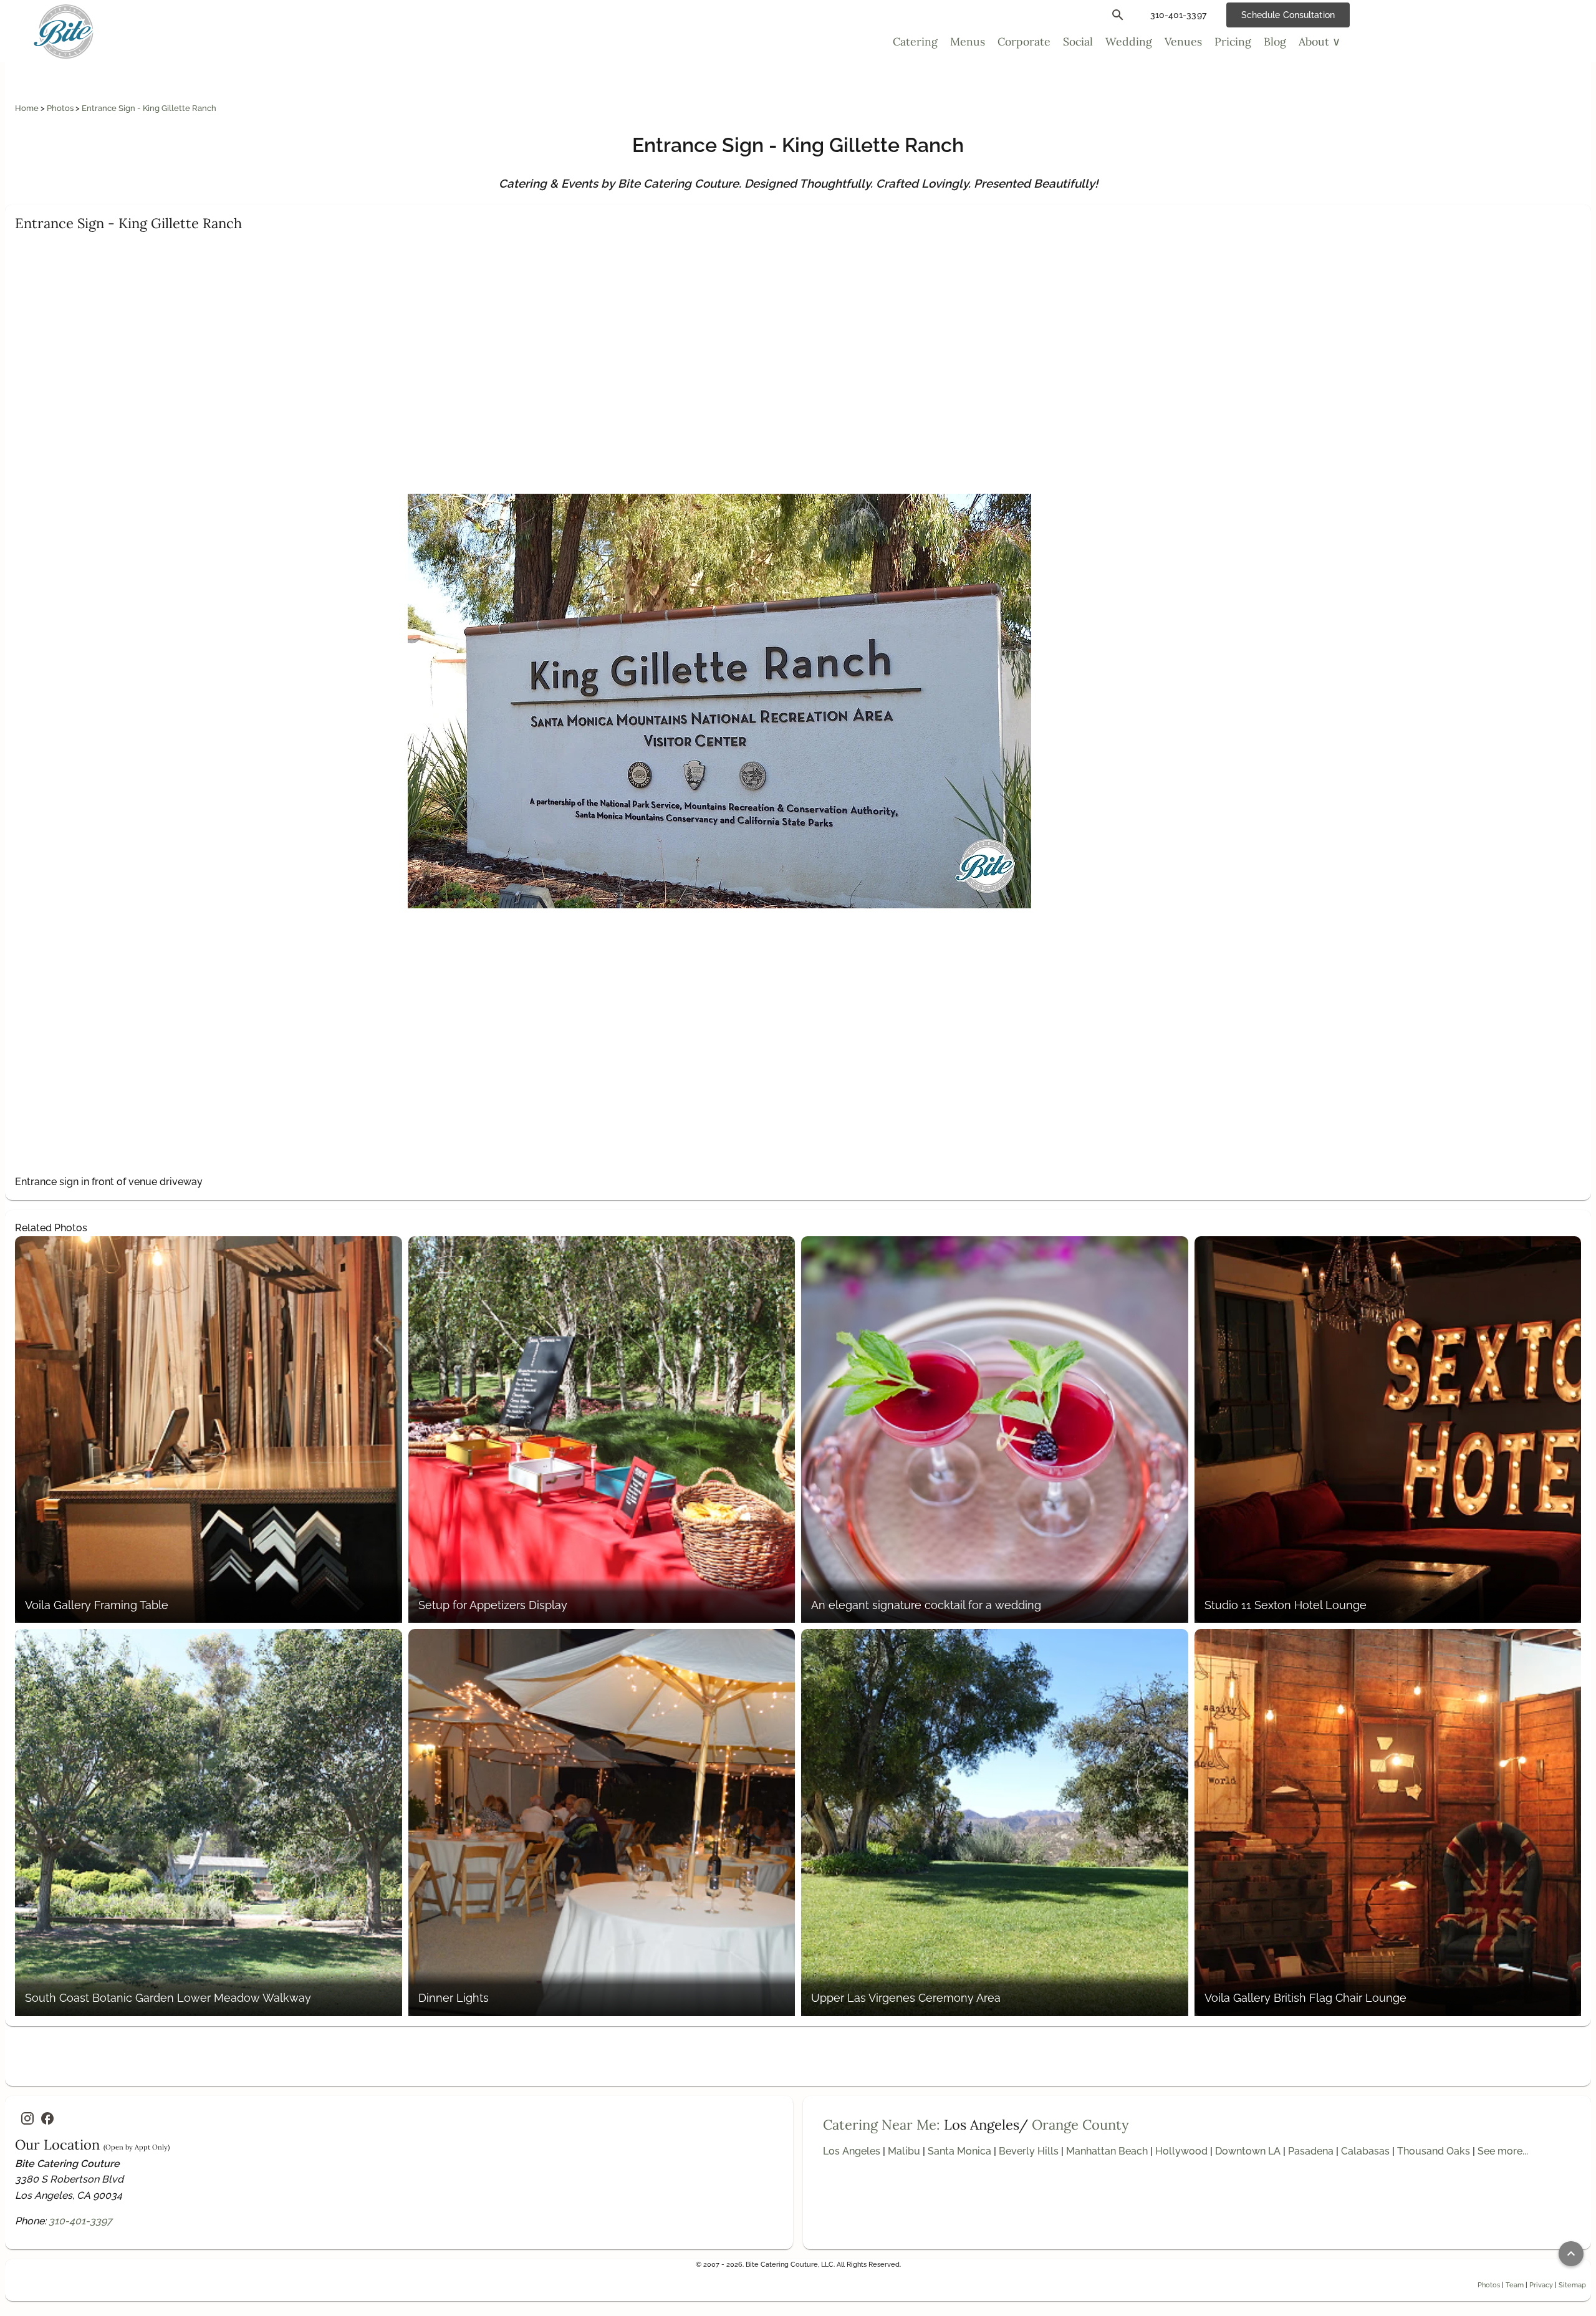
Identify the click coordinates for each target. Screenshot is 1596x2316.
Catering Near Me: (882, 2125)
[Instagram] (27, 2118)
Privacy (1541, 2285)
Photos (61, 108)
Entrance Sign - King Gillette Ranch (149, 108)
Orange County (1080, 2125)
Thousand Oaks (1434, 2151)
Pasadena (1311, 2151)
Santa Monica (959, 2151)
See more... (1503, 2151)
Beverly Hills (1029, 2151)
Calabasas (1365, 2151)
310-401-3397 (80, 2221)
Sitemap (1572, 2285)
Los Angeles (852, 2151)
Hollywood (1181, 2151)
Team (1515, 2285)
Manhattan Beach (1107, 2151)
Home (28, 108)
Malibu (904, 2151)
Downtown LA (1248, 2151)
